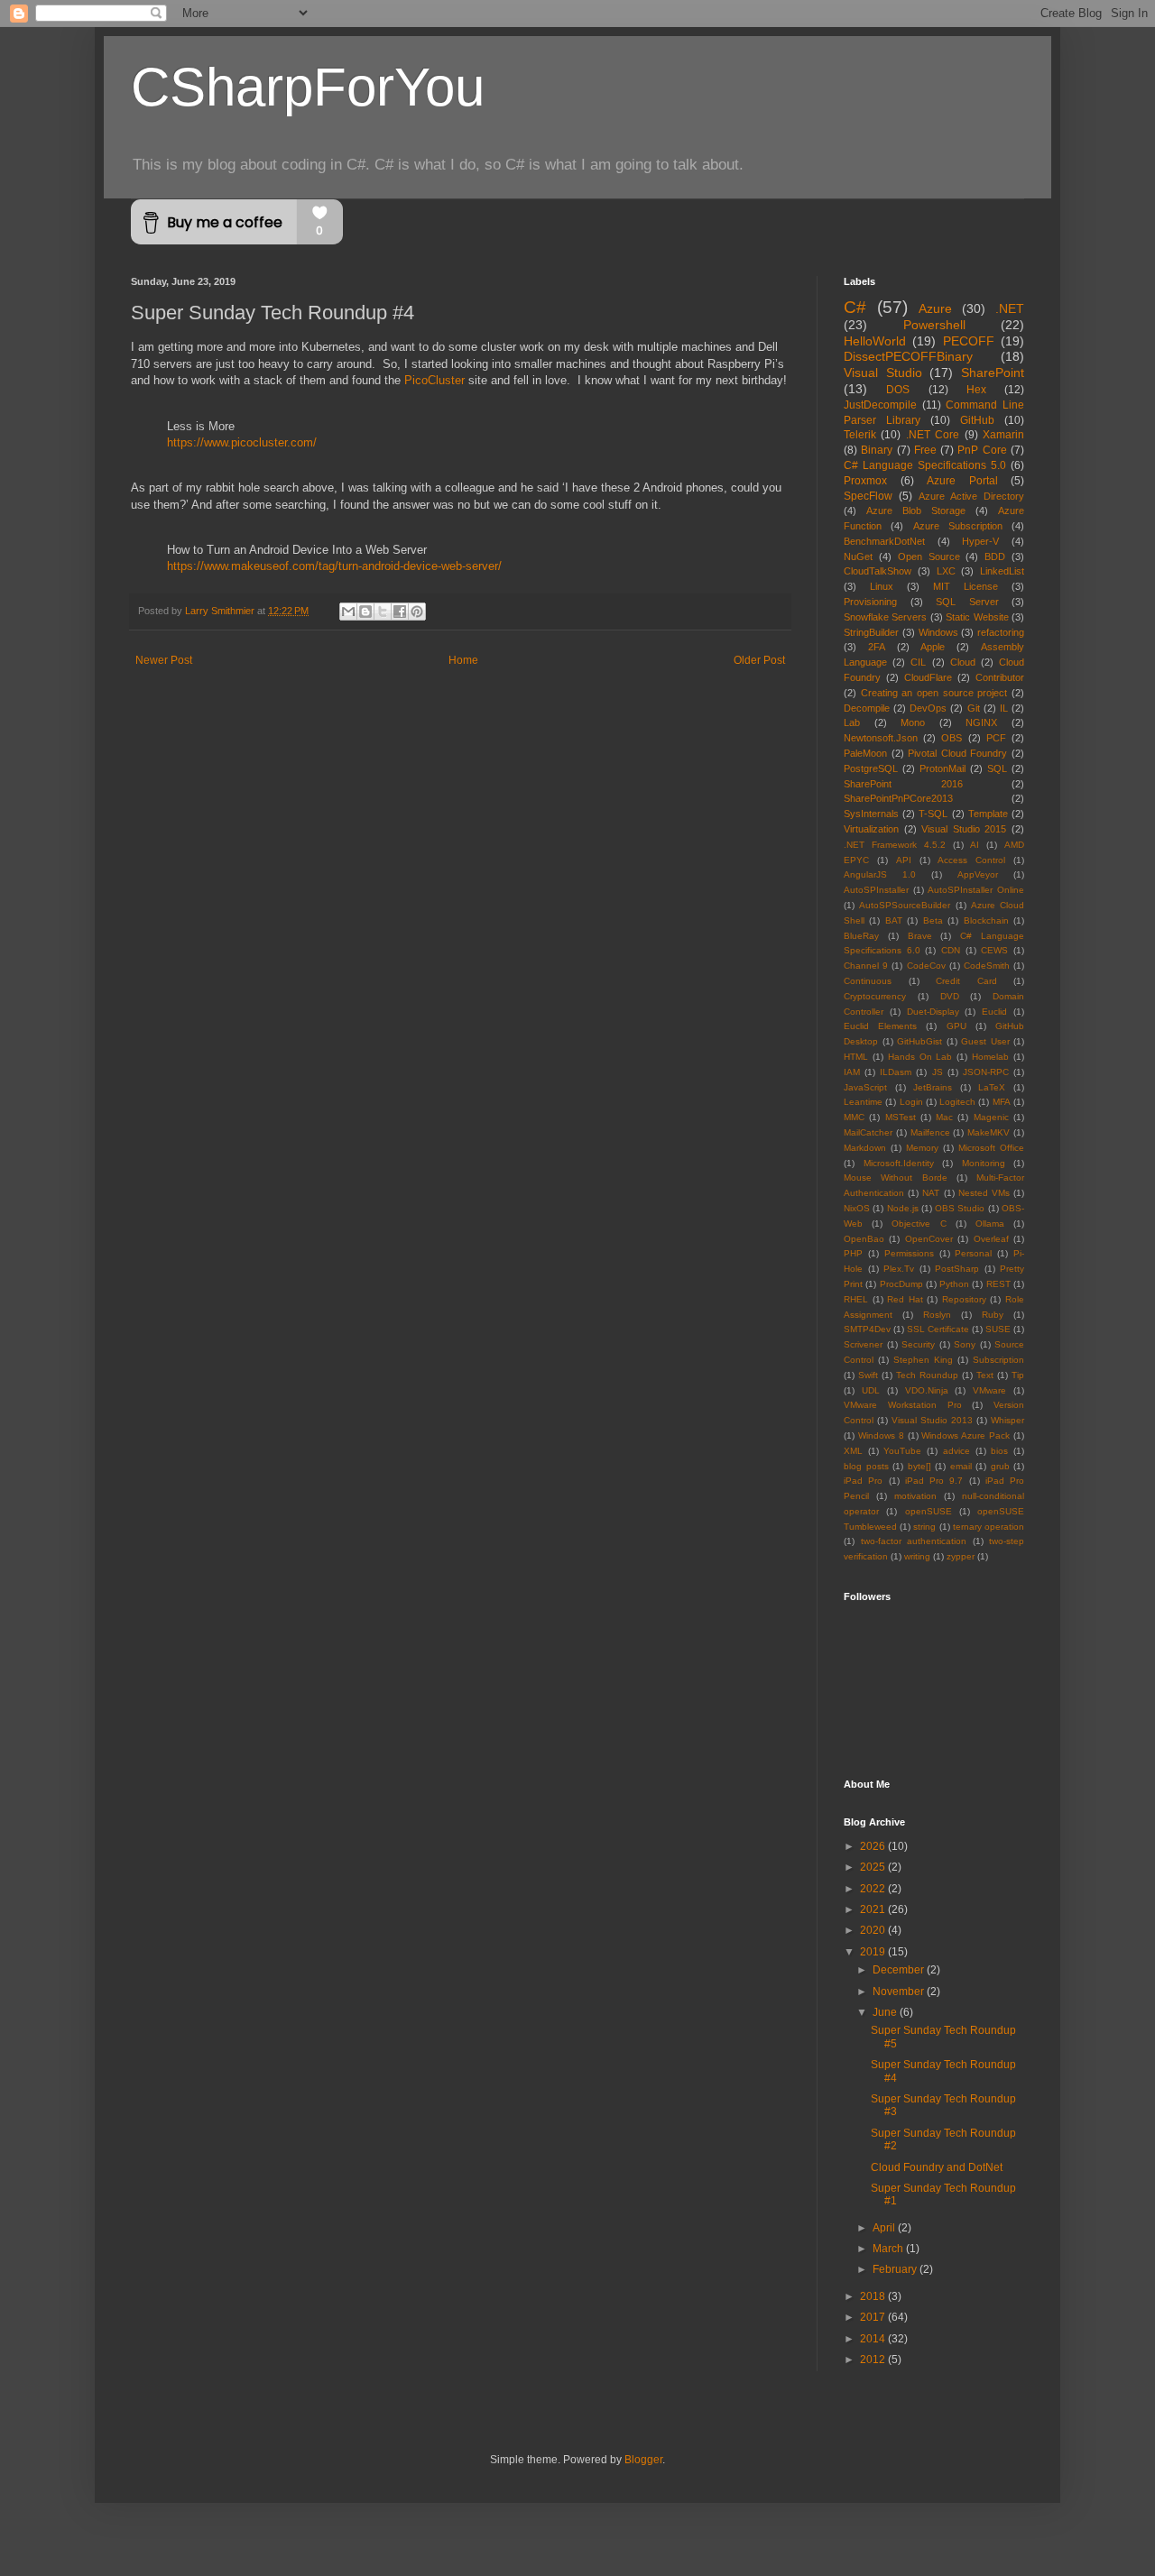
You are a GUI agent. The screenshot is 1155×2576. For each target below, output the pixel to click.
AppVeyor (978, 874)
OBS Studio (960, 1208)
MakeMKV (989, 1132)
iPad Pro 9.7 (934, 1481)
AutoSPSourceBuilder (905, 905)
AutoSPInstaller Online (976, 890)
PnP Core (982, 450)
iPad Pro (863, 1481)
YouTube (902, 1451)
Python (954, 1284)
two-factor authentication (914, 1541)
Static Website (977, 617)
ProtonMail (942, 768)
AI (975, 845)
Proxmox (865, 481)
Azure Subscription (958, 526)
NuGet (858, 557)
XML (853, 1451)
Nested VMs (984, 1193)
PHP (853, 1253)
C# (855, 307)
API (904, 860)
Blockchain (986, 920)
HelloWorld (875, 341)
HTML (856, 1057)
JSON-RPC (986, 1072)
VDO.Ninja (927, 1390)
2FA (877, 647)
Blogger (643, 2460)
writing (917, 1556)
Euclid (994, 1012)
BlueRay (861, 936)
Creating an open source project (934, 693)
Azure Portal (962, 481)
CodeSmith (987, 966)
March (889, 2249)
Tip (1018, 1375)
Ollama (990, 1224)
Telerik (860, 435)
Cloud (963, 662)
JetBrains (933, 1087)
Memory (922, 1148)
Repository (964, 1299)
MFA (1002, 1102)
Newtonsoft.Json (881, 738)
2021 (874, 1909)
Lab (852, 722)
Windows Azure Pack (966, 1435)
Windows (938, 632)
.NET (1010, 308)
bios (999, 1451)
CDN (951, 950)
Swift (868, 1375)
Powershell (934, 325)
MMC (854, 1117)
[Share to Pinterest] (417, 612)
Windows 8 (881, 1435)
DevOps (928, 708)
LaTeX (992, 1087)
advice (956, 1451)
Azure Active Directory (971, 496)
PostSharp (957, 1269)
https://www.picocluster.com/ (242, 442)
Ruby (993, 1315)
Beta (933, 920)
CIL (918, 662)
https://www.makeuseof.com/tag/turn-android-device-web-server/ (334, 566)
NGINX (981, 722)
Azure (935, 308)
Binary (877, 450)
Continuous (868, 981)
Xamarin (1003, 435)
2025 (874, 1867)
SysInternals (871, 814)
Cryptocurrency (875, 996)
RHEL (856, 1299)
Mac (944, 1117)
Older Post (759, 660)
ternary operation (989, 1527)
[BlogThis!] (365, 612)
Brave (920, 936)
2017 (874, 2317)
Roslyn (937, 1315)
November (900, 1992)
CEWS (994, 950)
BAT (894, 920)
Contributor (1000, 677)
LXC (946, 571)
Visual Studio (883, 373)
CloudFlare (928, 677)
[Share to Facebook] (400, 612)
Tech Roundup (927, 1375)
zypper (961, 1556)
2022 (874, 1889)
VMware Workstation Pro (903, 1405)
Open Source (929, 557)
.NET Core (933, 435)
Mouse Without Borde (896, 1178)
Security (918, 1344)
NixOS (857, 1208)
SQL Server (967, 602)
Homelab (990, 1057)
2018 (874, 2296)
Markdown (865, 1148)
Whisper (1007, 1420)
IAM (852, 1072)
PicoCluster (434, 380)
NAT (931, 1193)
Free (925, 450)
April (885, 2228)
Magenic (991, 1117)
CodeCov (926, 966)
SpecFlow (868, 496)
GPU (956, 1026)
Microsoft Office (991, 1148)
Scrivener (863, 1344)
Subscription (998, 1360)
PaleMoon (865, 753)
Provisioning (870, 602)
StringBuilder (871, 632)
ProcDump (901, 1284)
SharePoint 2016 (903, 784)
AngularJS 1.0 (880, 874)
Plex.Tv (899, 1269)
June (886, 2012)
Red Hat (905, 1299)
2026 (874, 1846)
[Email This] (348, 612)
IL (1004, 708)
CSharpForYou (308, 87)
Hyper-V (980, 541)
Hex (976, 390)
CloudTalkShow (878, 571)
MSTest (901, 1117)
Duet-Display (933, 1012)
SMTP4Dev (867, 1329)
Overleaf (991, 1239)
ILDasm (896, 1072)
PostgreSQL (871, 768)
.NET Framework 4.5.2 (895, 845)
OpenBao (864, 1239)
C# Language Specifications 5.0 (925, 465)
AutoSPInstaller (876, 890)
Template (988, 814)
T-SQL (933, 814)
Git (974, 708)
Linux (882, 586)
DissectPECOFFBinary (908, 356)
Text (985, 1375)
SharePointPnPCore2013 (898, 798)
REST (998, 1284)
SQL (997, 768)
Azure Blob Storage (916, 511)
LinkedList (1002, 571)
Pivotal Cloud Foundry (957, 753)
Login (911, 1102)
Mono (913, 722)
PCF (996, 738)
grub (1000, 1466)
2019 (874, 1952)
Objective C (919, 1224)
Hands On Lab (920, 1057)
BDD (995, 557)
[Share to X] (383, 612)
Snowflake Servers (885, 617)
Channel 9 (866, 966)
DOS (898, 390)
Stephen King (923, 1360)
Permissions (909, 1253)
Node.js (903, 1208)
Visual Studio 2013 (932, 1420)
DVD (950, 996)
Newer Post (164, 660)
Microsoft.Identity (899, 1163)
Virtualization (871, 829)
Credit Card (966, 981)
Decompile (867, 708)
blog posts (866, 1466)
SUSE (998, 1329)
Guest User (985, 1041)
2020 (874, 1930)
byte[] (919, 1466)
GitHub (977, 420)
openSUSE (929, 1511)
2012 (874, 2360)
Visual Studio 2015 (964, 829)
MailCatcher (868, 1132)
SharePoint (993, 373)
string (924, 1527)
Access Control (971, 860)
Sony (965, 1344)
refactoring (1001, 632)
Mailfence (930, 1132)
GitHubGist (919, 1041)
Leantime (863, 1102)
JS (938, 1072)
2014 (874, 2339)
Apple (933, 647)
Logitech (957, 1102)
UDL (871, 1390)
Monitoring (984, 1163)
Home (463, 660)
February (896, 2269)
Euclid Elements (880, 1026)
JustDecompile (880, 405)
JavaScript (865, 1087)
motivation (915, 1496)
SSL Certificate (938, 1329)
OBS (952, 738)
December (900, 1970)
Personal (973, 1253)
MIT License (966, 586)
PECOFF (969, 341)
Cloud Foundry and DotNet (937, 2167)
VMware (989, 1390)
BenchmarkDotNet (884, 541)
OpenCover (929, 1239)
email (961, 1466)
